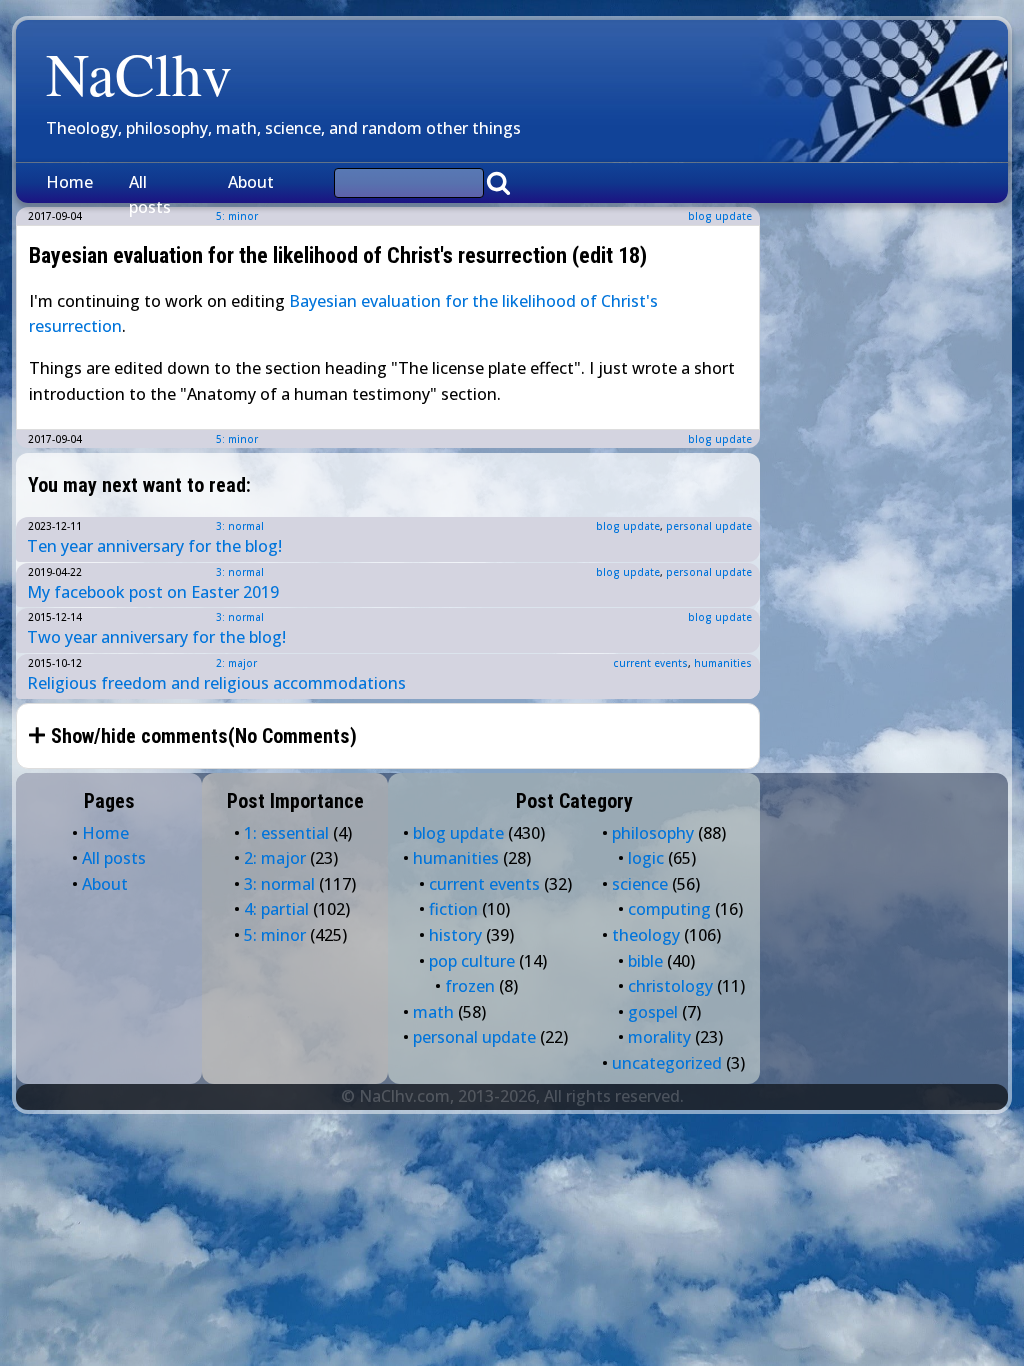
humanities (723, 663)
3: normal (240, 526)
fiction (453, 909)
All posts (150, 195)
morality (659, 1037)
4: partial (276, 909)
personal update (709, 526)
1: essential (286, 833)
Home (69, 182)
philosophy (653, 833)
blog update (720, 216)
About (251, 182)
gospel (653, 1012)
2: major (236, 663)
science (640, 884)
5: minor (237, 439)
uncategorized (667, 1063)
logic (646, 858)
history (455, 935)
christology (670, 986)
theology (646, 935)
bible (645, 961)
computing (669, 909)
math (433, 1012)
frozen (470, 986)
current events (650, 663)
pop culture (472, 961)
